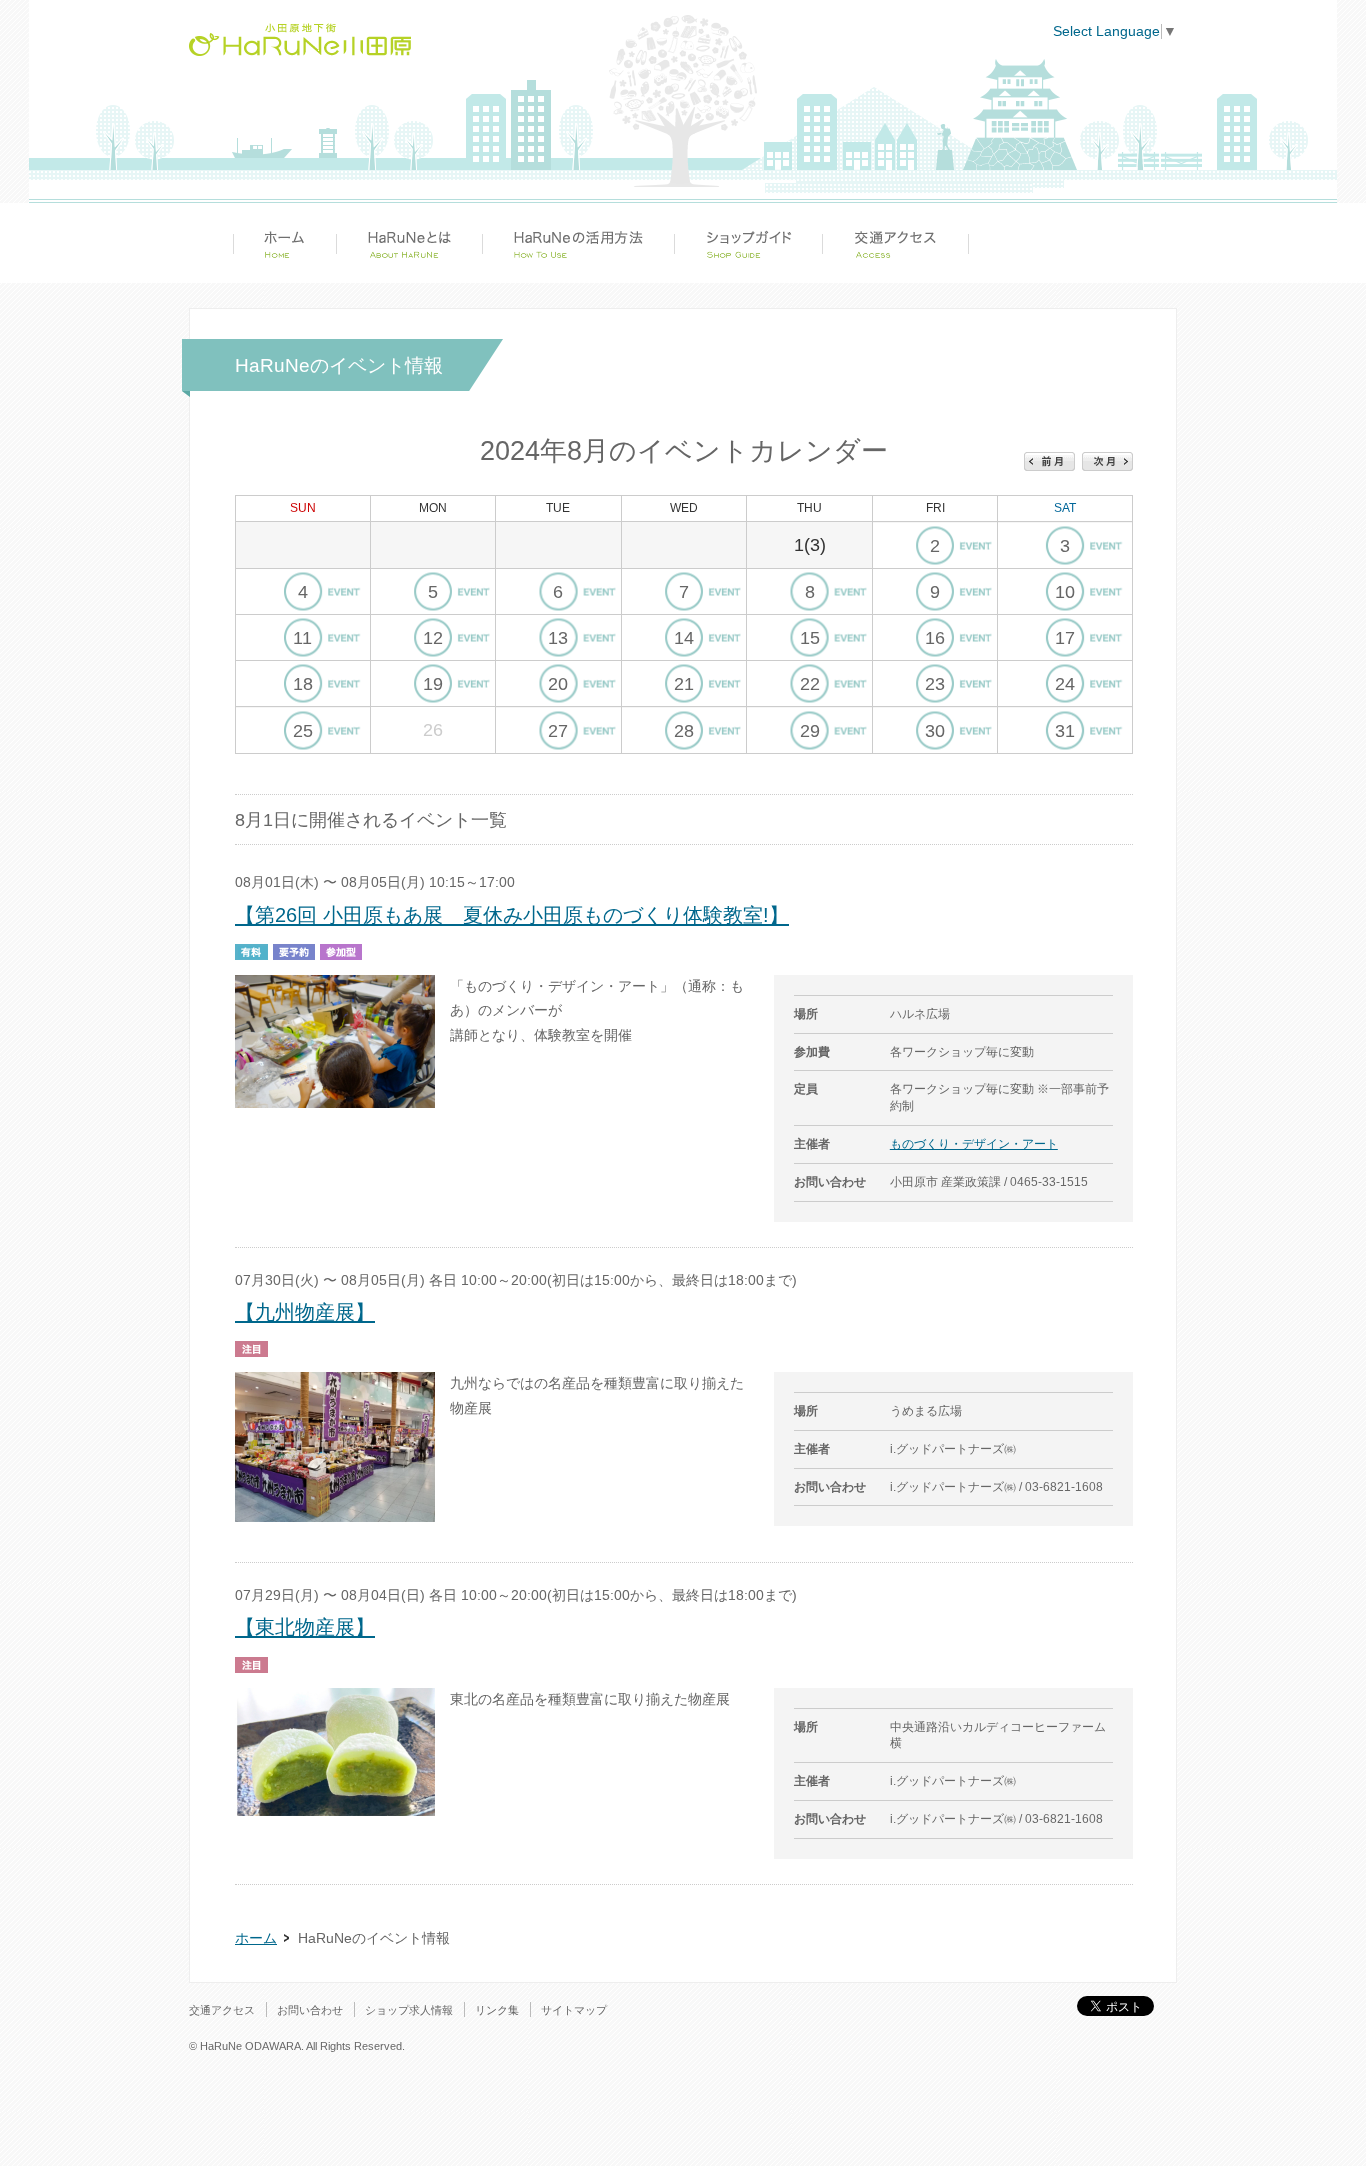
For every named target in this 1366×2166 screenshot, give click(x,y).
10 (1065, 592)
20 (558, 684)
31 (1065, 731)
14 (684, 638)
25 (303, 731)
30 (935, 731)
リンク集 (497, 2010)
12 (433, 638)
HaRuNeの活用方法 (578, 243)
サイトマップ (574, 2010)
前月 (1049, 461)
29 (810, 731)
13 (558, 638)
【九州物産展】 (305, 1312)
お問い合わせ (310, 2010)
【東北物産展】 (305, 1627)
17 (1065, 638)
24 (1065, 684)
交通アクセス (895, 243)
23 (935, 684)
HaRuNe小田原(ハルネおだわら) (300, 39)
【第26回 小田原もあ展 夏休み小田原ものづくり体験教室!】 (512, 915)
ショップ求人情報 (409, 2010)
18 (303, 684)
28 (684, 731)
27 (558, 731)
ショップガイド (748, 243)
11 (302, 638)
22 (810, 684)
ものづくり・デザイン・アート (974, 1144)
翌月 (1107, 461)
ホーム (284, 243)
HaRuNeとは (409, 243)
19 (433, 684)
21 (684, 684)
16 (935, 638)
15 (810, 638)
